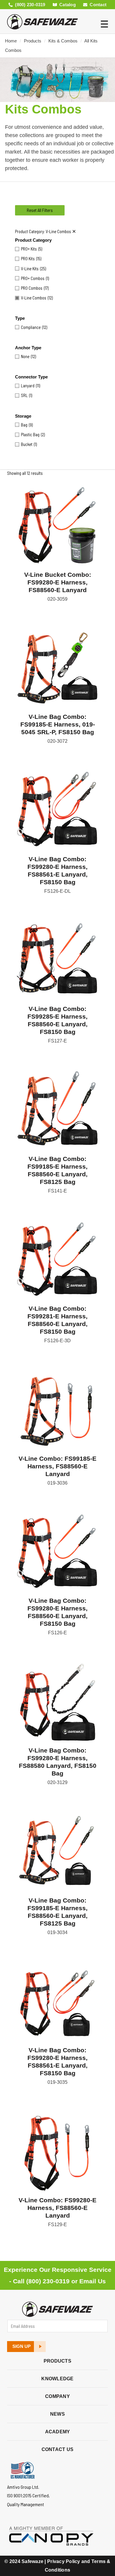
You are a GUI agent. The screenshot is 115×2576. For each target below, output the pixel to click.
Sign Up (22, 2346)
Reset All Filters (40, 210)
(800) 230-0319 (48, 2281)
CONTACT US (58, 2449)
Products (33, 41)
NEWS (57, 2414)
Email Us (93, 2281)
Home (11, 41)
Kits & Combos (63, 41)
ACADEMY (58, 2432)
